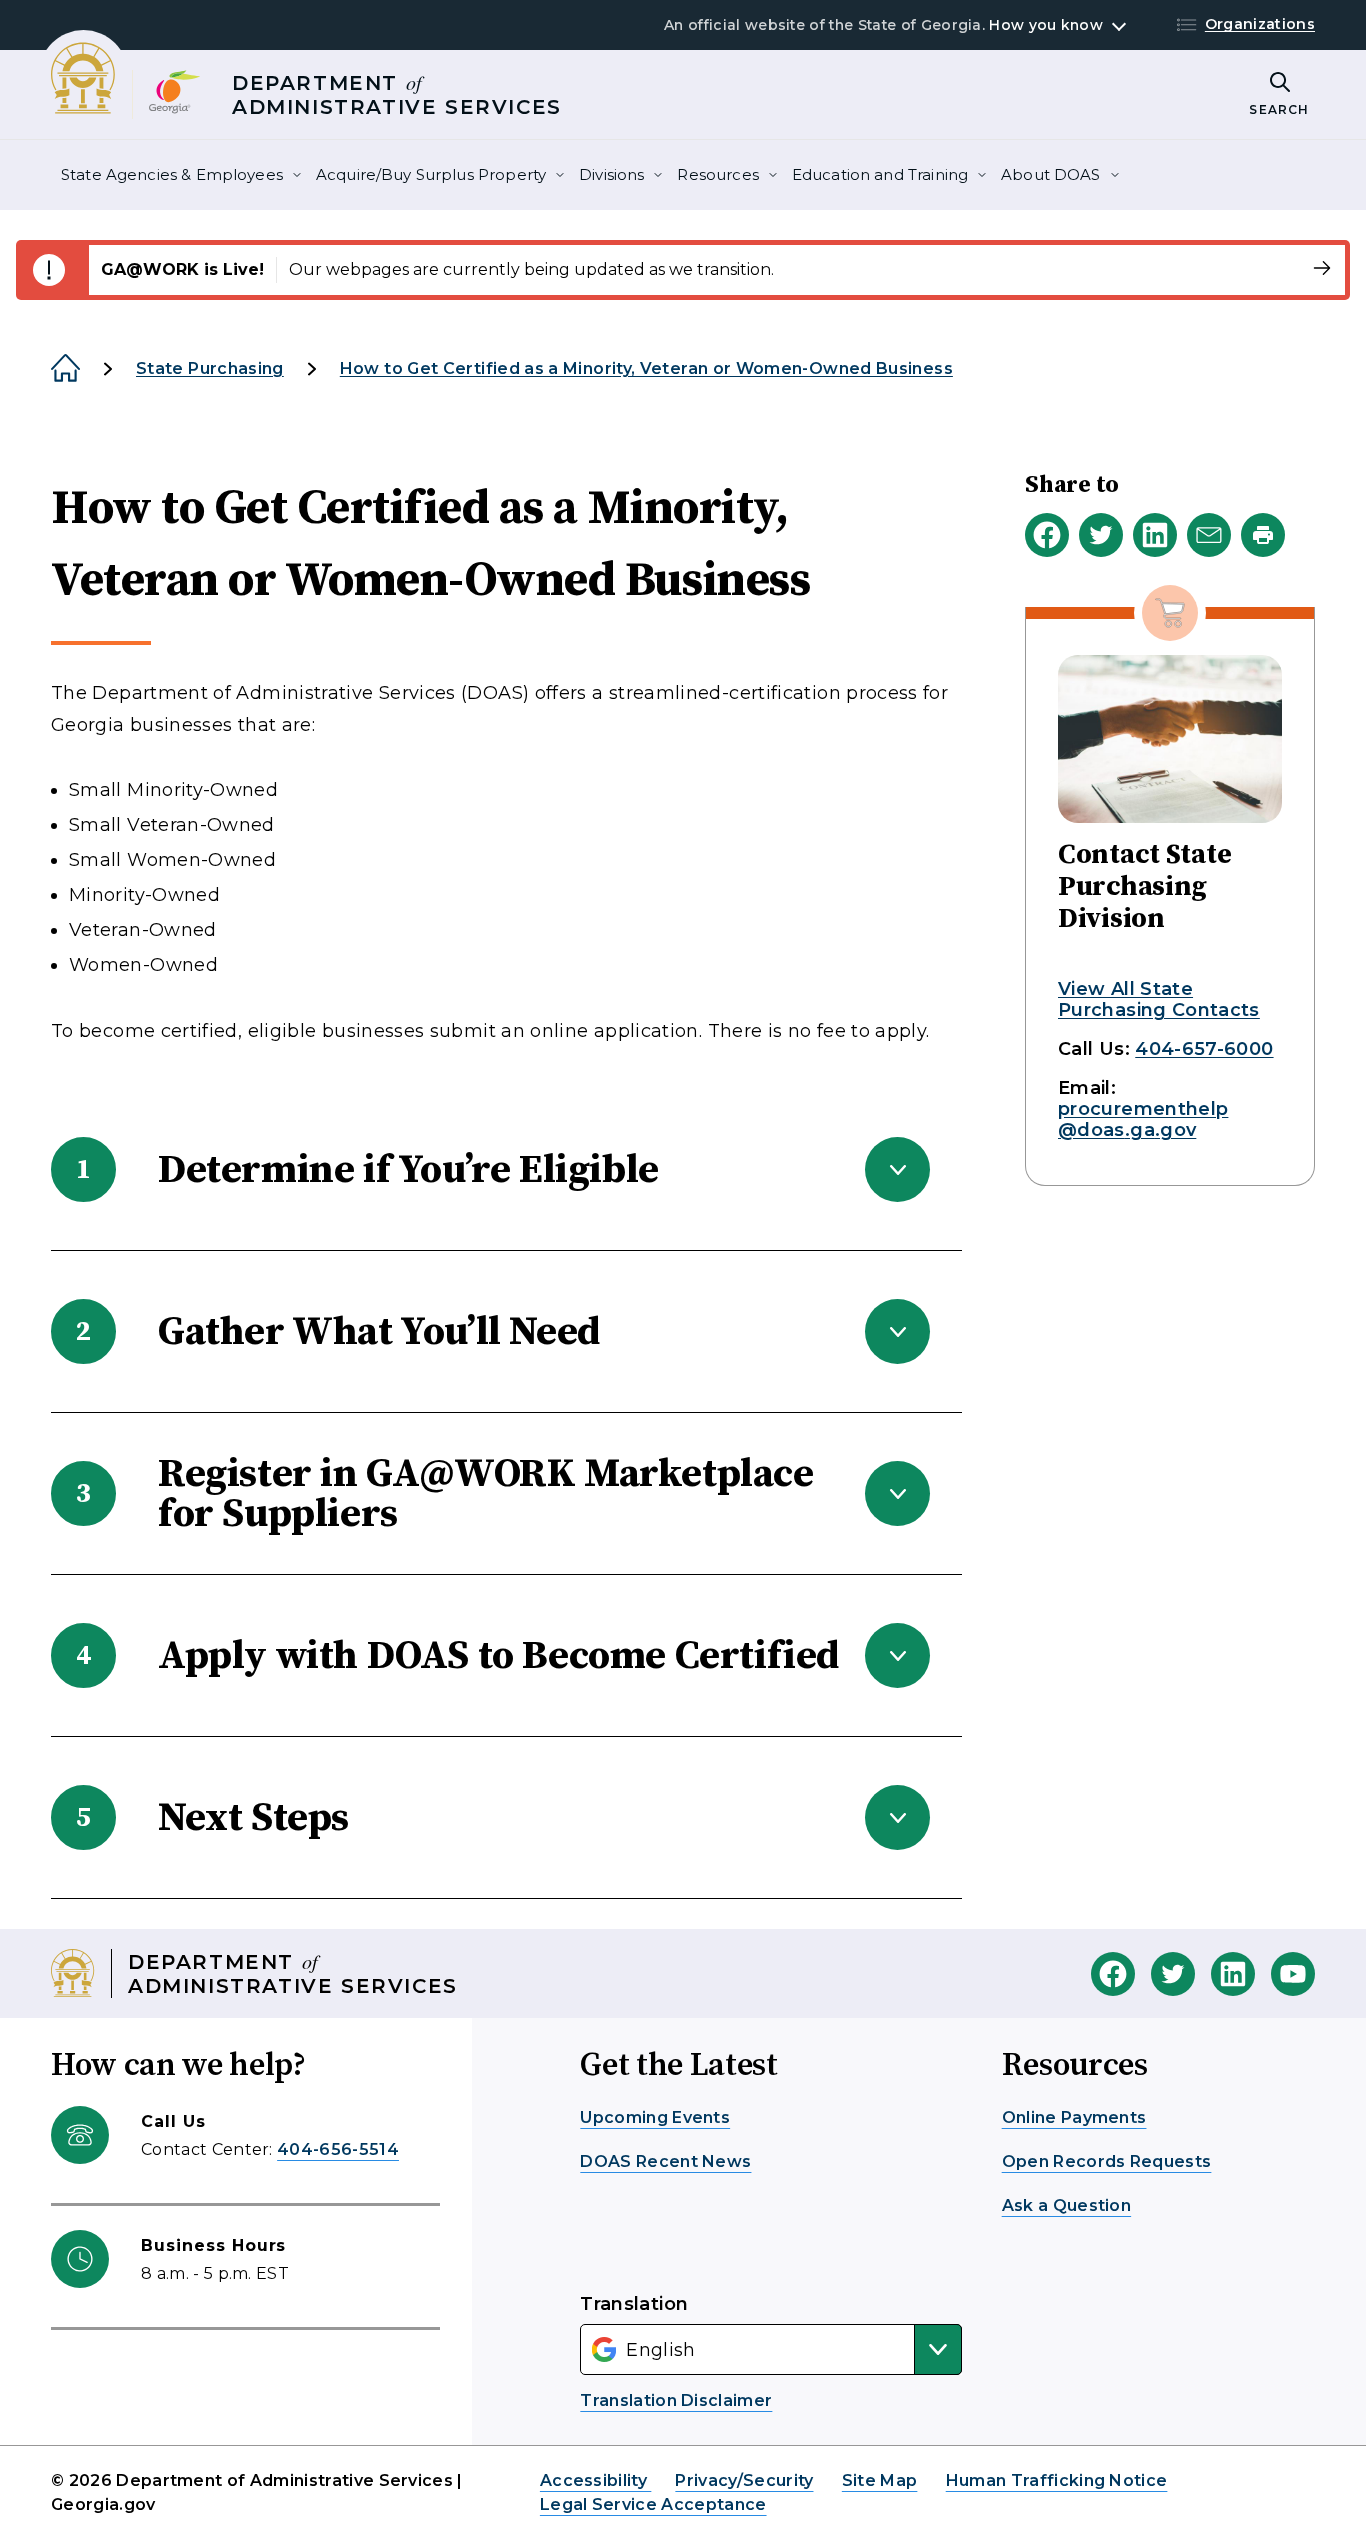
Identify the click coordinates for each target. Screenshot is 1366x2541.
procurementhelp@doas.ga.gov (1143, 1119)
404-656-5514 (338, 2149)
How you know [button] (1045, 25)
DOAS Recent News (665, 2161)
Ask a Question (1066, 2205)
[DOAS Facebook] (1113, 1974)
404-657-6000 (1204, 1049)
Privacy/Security (744, 2480)
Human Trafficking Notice (1057, 2480)
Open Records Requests (1107, 2161)
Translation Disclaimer (676, 2400)
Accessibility (595, 2480)
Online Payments (1074, 2117)
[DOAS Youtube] (1293, 1974)
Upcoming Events (655, 2117)
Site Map (880, 2480)
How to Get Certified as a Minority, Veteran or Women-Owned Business (646, 368)
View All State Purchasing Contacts (1159, 999)
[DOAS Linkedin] (1233, 1974)
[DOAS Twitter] (1173, 1974)
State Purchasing (210, 368)
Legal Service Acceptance (653, 2504)
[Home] (65, 369)
